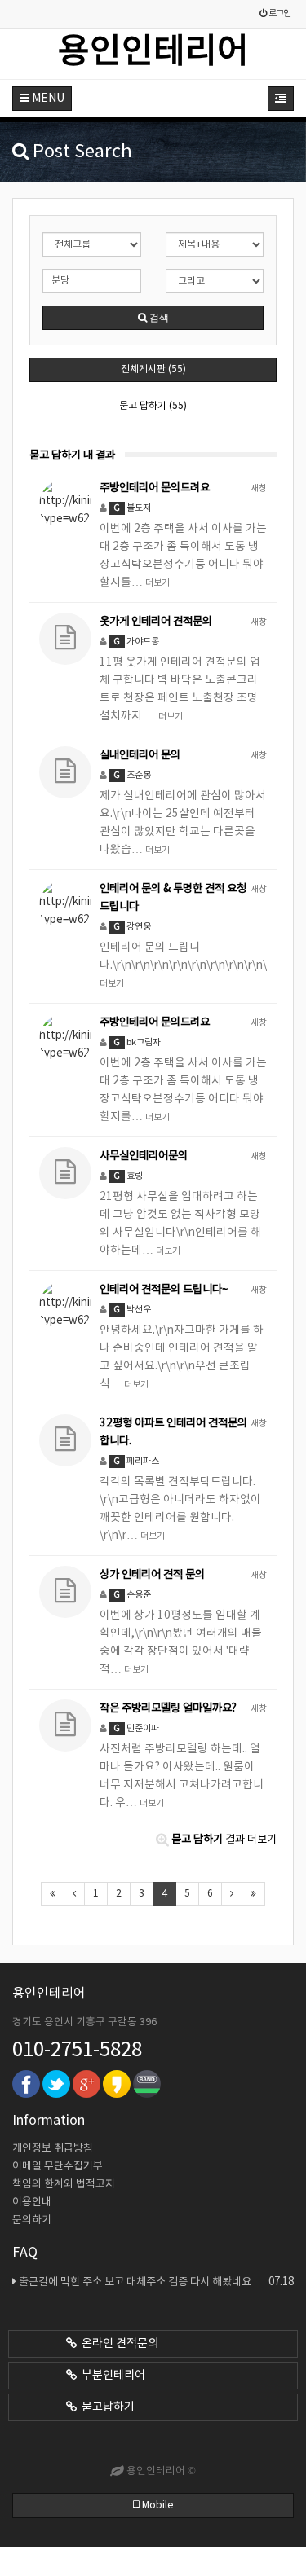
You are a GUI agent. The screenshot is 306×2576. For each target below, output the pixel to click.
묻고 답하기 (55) (153, 406)
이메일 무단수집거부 (58, 2167)
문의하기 (32, 2220)
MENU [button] (47, 99)
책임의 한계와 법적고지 (64, 2185)
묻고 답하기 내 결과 (72, 455)
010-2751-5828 (77, 2051)
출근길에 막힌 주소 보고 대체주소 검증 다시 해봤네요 (156, 2282)
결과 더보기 (224, 1840)
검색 (158, 318)
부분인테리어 (111, 2376)
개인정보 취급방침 (53, 2149)
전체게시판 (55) (153, 369)
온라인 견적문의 (118, 2344)
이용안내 (32, 2202)
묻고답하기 (106, 2407)
